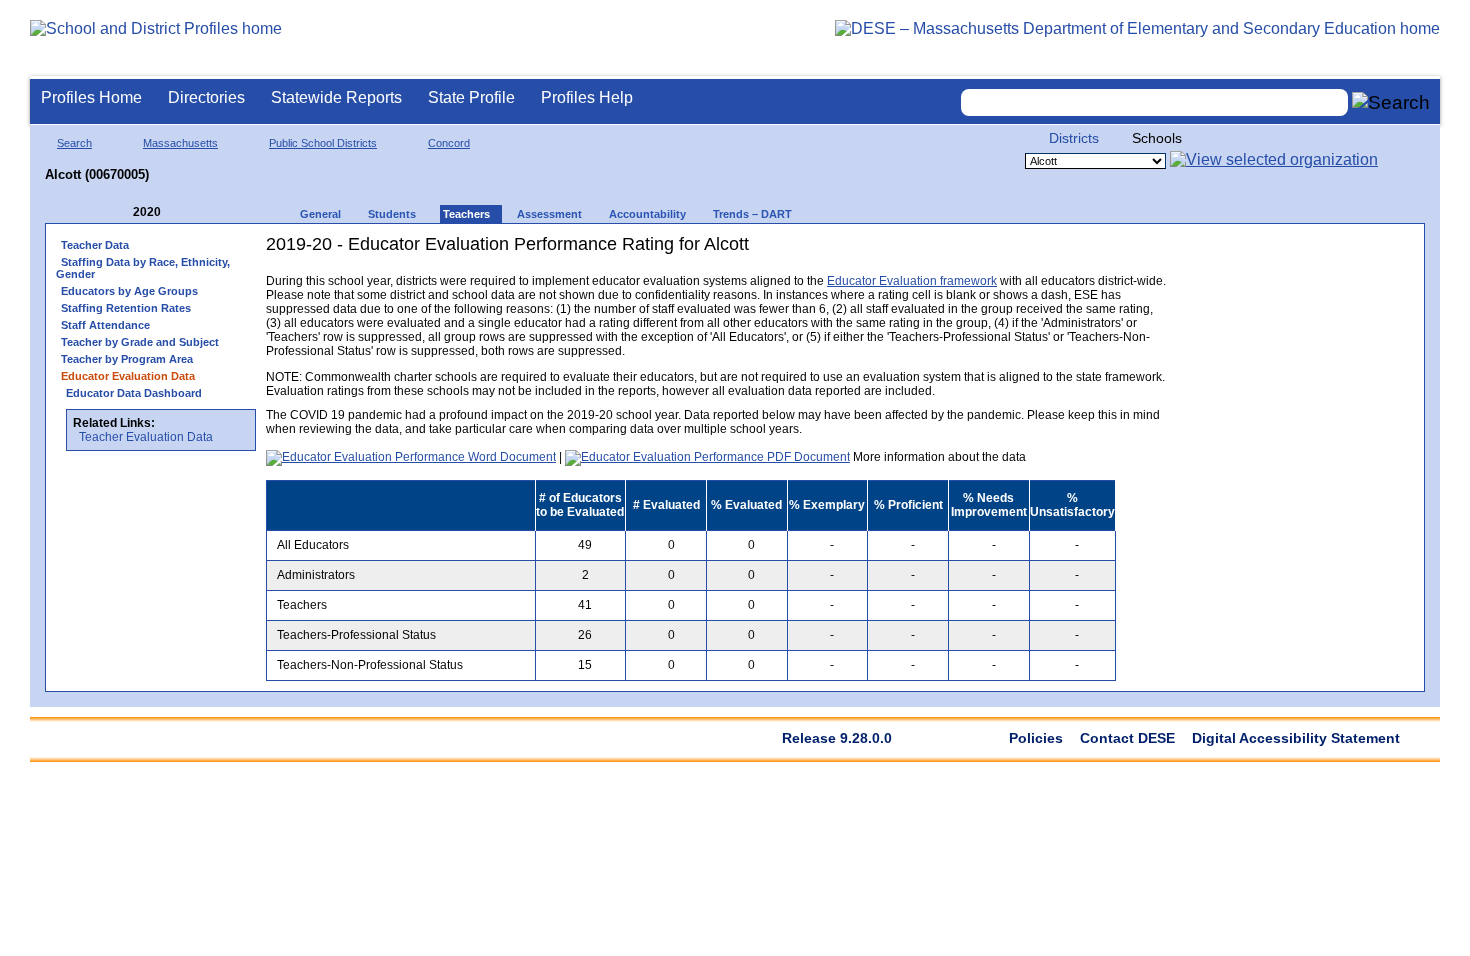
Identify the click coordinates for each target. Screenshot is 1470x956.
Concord (449, 143)
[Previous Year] (119, 212)
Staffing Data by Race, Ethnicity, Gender (143, 268)
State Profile (471, 97)
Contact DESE (1127, 738)
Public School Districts (323, 143)
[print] (1040, 251)
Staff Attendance (105, 325)
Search (74, 143)
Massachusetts (180, 143)
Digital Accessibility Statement (1296, 738)
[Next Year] (188, 212)
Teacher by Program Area (127, 359)
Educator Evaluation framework (912, 281)
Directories (206, 97)
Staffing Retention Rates (126, 308)
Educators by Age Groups (129, 291)
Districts (1074, 138)
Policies (1036, 738)
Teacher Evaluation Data (146, 437)
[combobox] (1155, 102)
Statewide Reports (336, 97)
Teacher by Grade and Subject (140, 342)
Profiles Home (91, 97)
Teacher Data (95, 245)
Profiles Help (587, 97)
